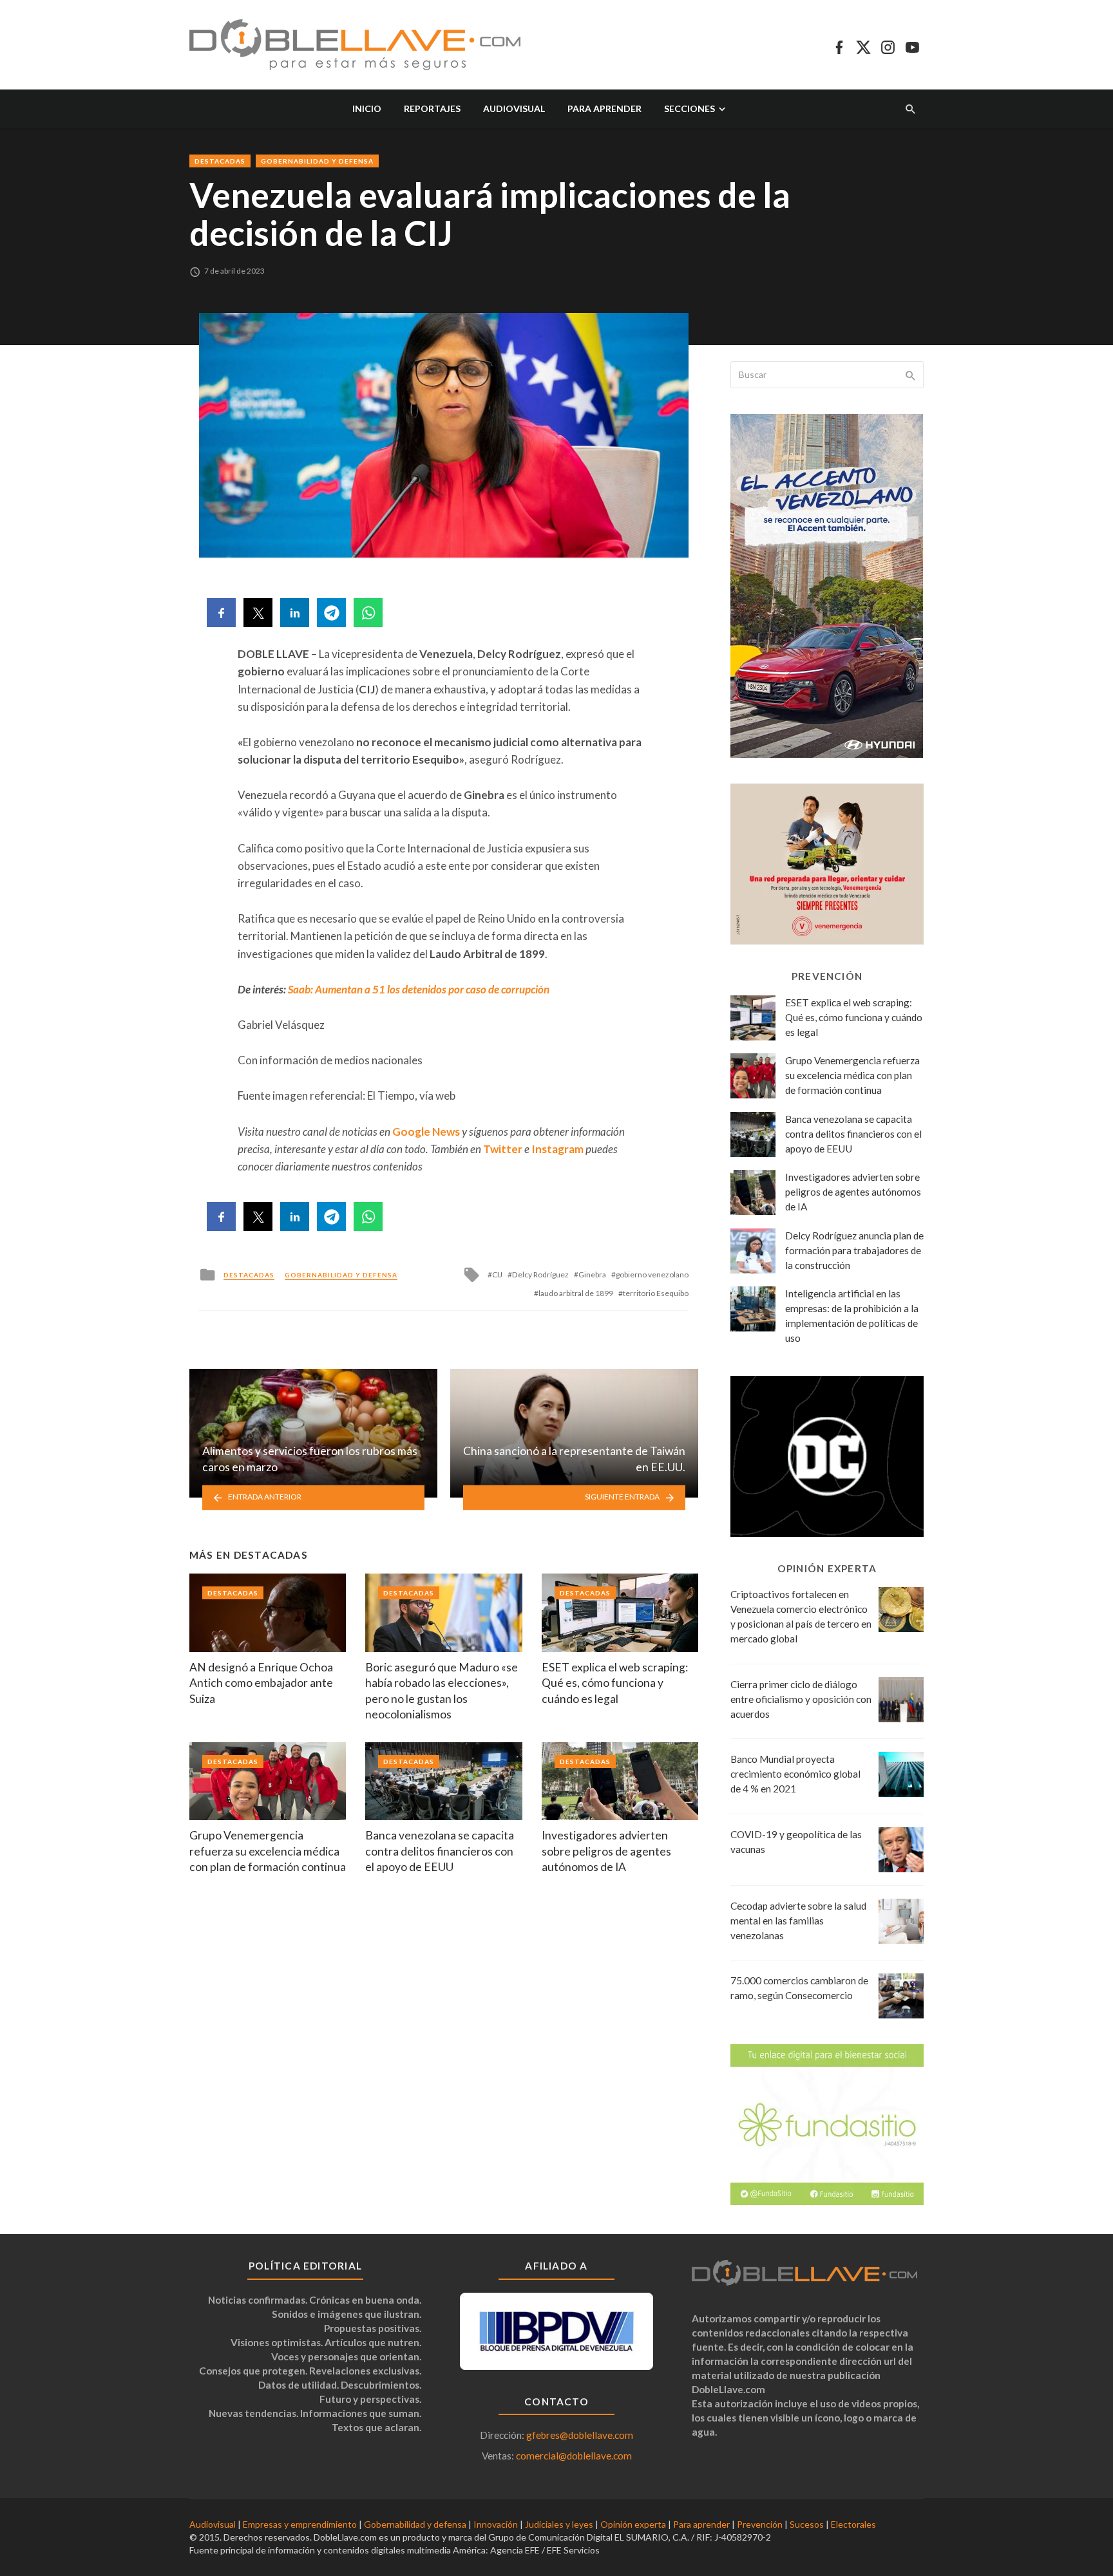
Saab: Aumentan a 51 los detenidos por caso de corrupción (419, 989)
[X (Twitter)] (863, 45)
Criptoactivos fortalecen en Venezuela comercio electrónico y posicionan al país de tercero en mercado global (801, 1616)
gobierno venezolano (652, 1274)
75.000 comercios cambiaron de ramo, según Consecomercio (799, 1988)
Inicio (367, 108)
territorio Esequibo (656, 1293)
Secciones (690, 108)
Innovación (496, 2524)
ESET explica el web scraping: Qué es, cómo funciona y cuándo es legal (615, 1683)
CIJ (497, 1274)
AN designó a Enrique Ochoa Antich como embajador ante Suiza (261, 1683)
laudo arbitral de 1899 (576, 1293)
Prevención (760, 2524)
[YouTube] (912, 45)
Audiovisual (514, 108)
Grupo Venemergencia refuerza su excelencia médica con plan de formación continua (268, 1851)
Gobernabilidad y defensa (317, 161)
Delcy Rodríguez (540, 1274)
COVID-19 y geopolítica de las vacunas (796, 1842)
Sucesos (807, 2524)
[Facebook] (839, 45)
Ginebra (592, 1274)
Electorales (853, 2524)
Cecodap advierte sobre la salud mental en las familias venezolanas (798, 1921)
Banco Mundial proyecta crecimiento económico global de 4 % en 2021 (795, 1774)
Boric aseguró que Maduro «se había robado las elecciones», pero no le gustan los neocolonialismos (442, 1691)
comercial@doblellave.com (574, 2456)
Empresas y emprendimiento (300, 2524)
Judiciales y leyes (559, 2524)
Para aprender (604, 108)
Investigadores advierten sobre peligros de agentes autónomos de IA (606, 1851)
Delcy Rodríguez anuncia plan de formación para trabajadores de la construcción (854, 1250)
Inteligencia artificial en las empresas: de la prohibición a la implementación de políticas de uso (852, 1316)
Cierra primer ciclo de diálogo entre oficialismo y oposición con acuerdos (801, 1699)
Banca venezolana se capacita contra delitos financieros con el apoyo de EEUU (440, 1851)
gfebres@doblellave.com (580, 2435)
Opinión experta (633, 2524)
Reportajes (432, 108)
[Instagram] (888, 45)
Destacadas (220, 161)
